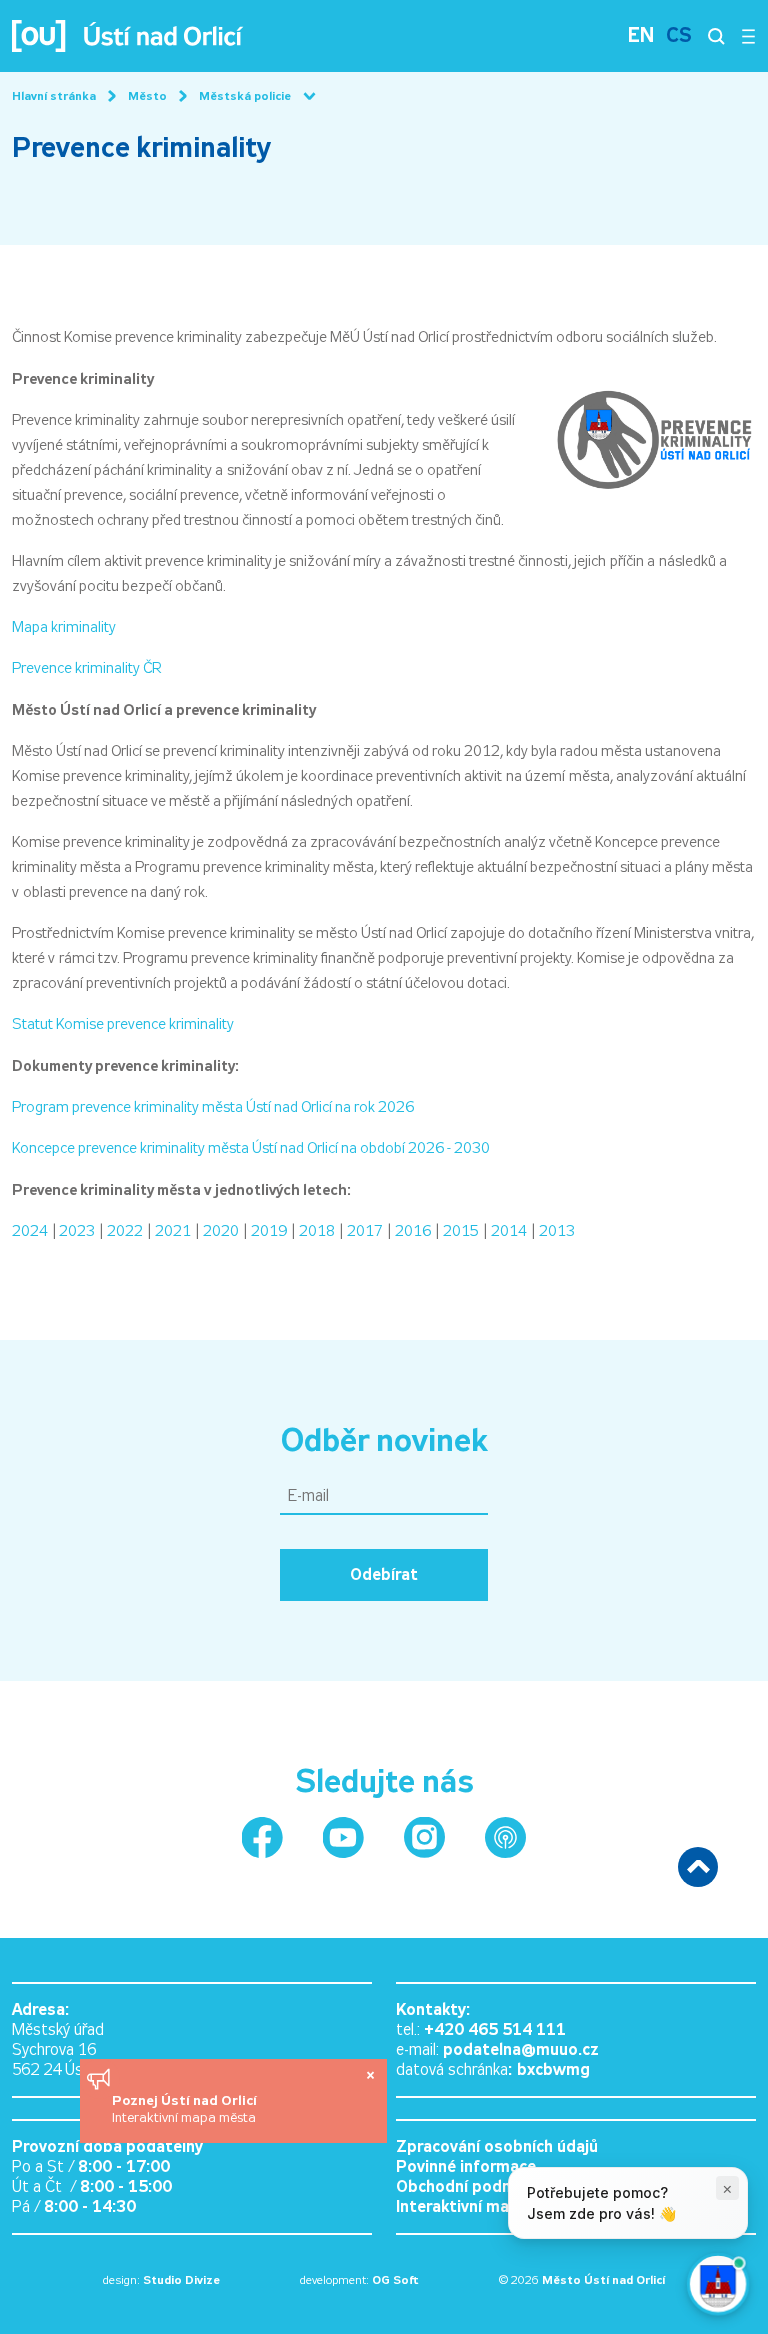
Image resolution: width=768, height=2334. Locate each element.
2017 (365, 1231)
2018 (317, 1231)
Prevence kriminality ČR (87, 668)
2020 (221, 1231)
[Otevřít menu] (748, 36)
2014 (509, 1231)
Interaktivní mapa (462, 2206)
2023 (77, 1231)
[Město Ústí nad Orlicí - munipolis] (505, 1837)
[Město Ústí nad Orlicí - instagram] (424, 1837)
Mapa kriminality (64, 627)
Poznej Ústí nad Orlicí (186, 2100)
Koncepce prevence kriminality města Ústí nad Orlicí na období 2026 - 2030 (251, 1148)
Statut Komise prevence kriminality (123, 1024)
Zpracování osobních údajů (497, 2146)
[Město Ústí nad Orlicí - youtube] (343, 1837)
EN (641, 35)
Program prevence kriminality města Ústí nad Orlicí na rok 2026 (213, 1107)
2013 (557, 1231)
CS (679, 35)
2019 (269, 1231)
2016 (413, 1231)
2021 (173, 1231)
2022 (125, 1231)
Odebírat (384, 1574)
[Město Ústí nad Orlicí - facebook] (262, 1837)
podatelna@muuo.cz (521, 2049)
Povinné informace (466, 2166)
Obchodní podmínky (470, 2186)
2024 (30, 1231)
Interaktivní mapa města (184, 2117)
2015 (461, 1231)
